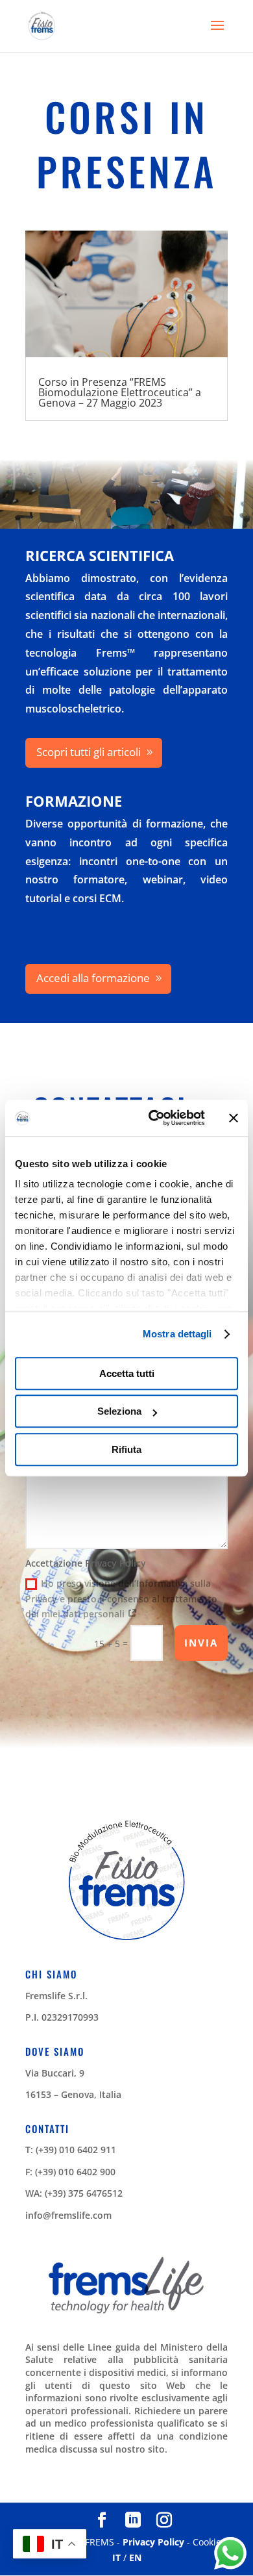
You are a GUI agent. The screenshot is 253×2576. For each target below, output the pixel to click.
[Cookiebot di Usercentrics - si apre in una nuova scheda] (153, 1118)
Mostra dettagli (177, 1334)
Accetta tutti (127, 1373)
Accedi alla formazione (93, 978)
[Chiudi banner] (234, 1118)
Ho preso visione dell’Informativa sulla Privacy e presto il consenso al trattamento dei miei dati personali (121, 1599)
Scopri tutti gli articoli (89, 752)
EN (135, 2557)
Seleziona (119, 1411)
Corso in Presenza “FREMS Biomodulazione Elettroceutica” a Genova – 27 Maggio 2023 (120, 392)
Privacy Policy (153, 2542)
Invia (201, 1643)
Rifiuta (126, 1449)
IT (116, 2557)
